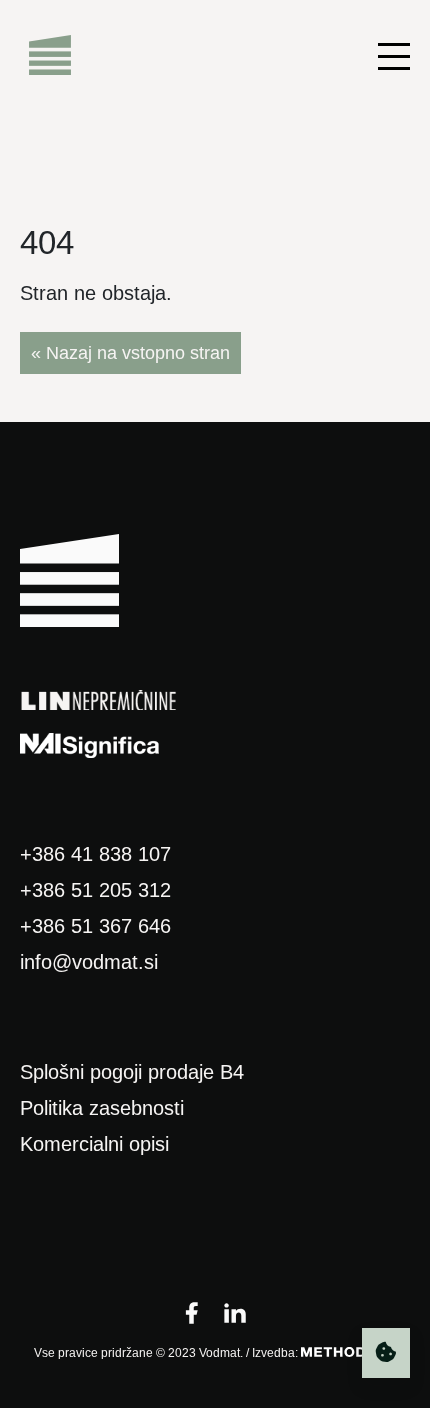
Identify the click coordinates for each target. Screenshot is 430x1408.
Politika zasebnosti (102, 1108)
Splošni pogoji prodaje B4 (132, 1072)
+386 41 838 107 (95, 854)
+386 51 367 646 (95, 926)
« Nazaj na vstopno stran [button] (130, 353)
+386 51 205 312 (95, 890)
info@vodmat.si (89, 962)
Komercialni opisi (94, 1144)
